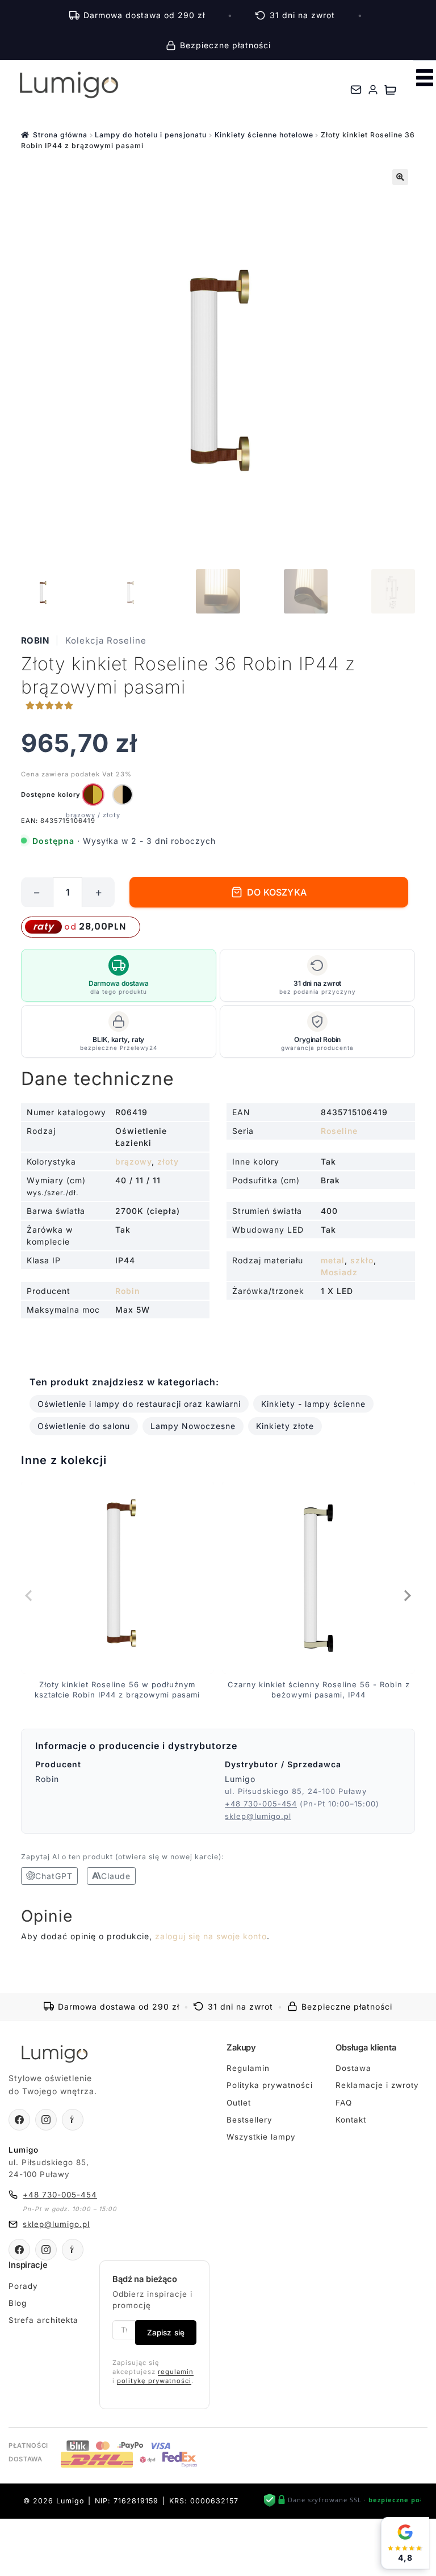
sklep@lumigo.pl (258, 1816)
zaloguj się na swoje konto (211, 1936)
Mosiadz (339, 1272)
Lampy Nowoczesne (193, 1426)
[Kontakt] (356, 90)
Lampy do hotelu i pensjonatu (151, 135)
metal (333, 1260)
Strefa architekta (43, 2320)
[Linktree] (73, 2120)
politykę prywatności (154, 2381)
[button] (400, 177)
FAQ (344, 2103)
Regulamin (248, 2068)
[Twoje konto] (373, 90)
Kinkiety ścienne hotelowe (264, 135)
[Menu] (425, 78)
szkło (362, 1260)
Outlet (239, 2103)
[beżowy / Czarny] (123, 795)
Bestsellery (250, 2120)
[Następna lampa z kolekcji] (406, 1595)
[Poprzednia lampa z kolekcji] (30, 1595)
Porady (23, 2286)
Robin (35, 640)
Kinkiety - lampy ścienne (313, 1404)
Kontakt (351, 2120)
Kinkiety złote (285, 1426)
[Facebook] (19, 2120)
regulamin (176, 2372)
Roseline (339, 1131)
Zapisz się (166, 2333)
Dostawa (353, 2068)
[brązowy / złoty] (93, 795)
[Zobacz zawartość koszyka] (390, 90)
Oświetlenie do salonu (84, 1426)
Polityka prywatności (270, 2085)
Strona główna (60, 135)
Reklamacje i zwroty (377, 2085)
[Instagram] (46, 2120)
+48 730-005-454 (261, 1804)
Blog (18, 2303)
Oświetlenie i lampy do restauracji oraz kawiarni (139, 1404)
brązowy (133, 1161)
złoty (168, 1161)
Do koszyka (277, 892)
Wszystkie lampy (261, 2137)
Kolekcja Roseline (106, 640)
